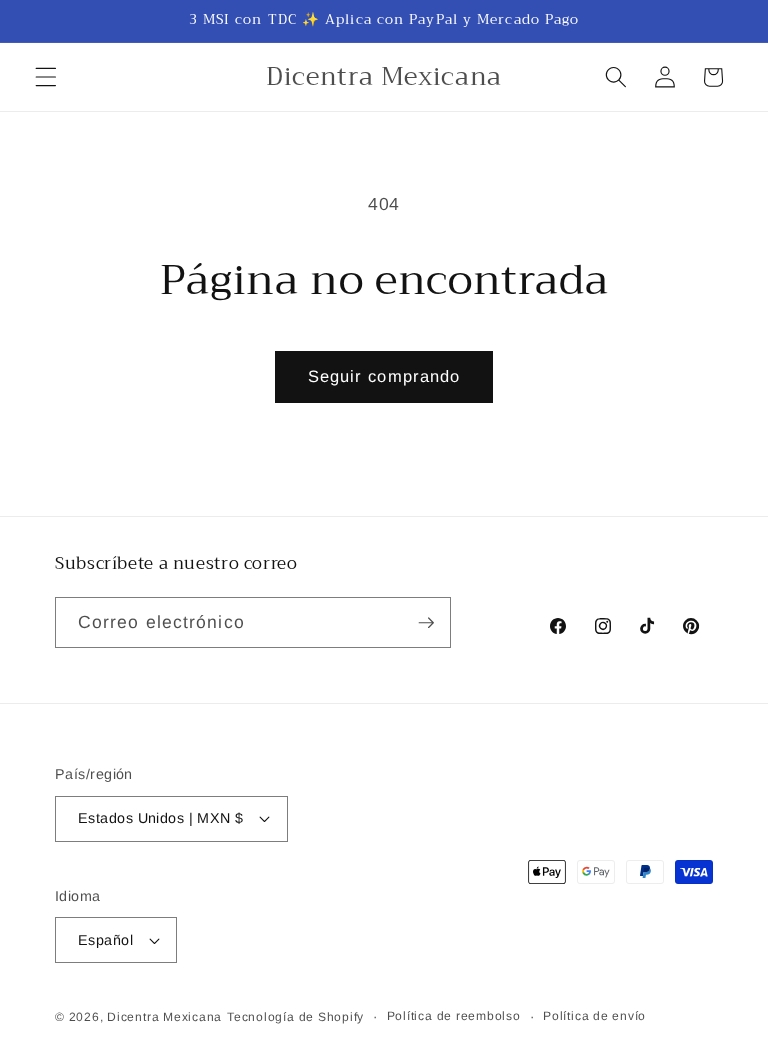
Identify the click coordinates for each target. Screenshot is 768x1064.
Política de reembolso (454, 1016)
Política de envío (594, 1016)
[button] (46, 77)
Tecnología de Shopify (295, 1017)
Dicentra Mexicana (164, 1017)
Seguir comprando (384, 376)
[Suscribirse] (426, 623)
